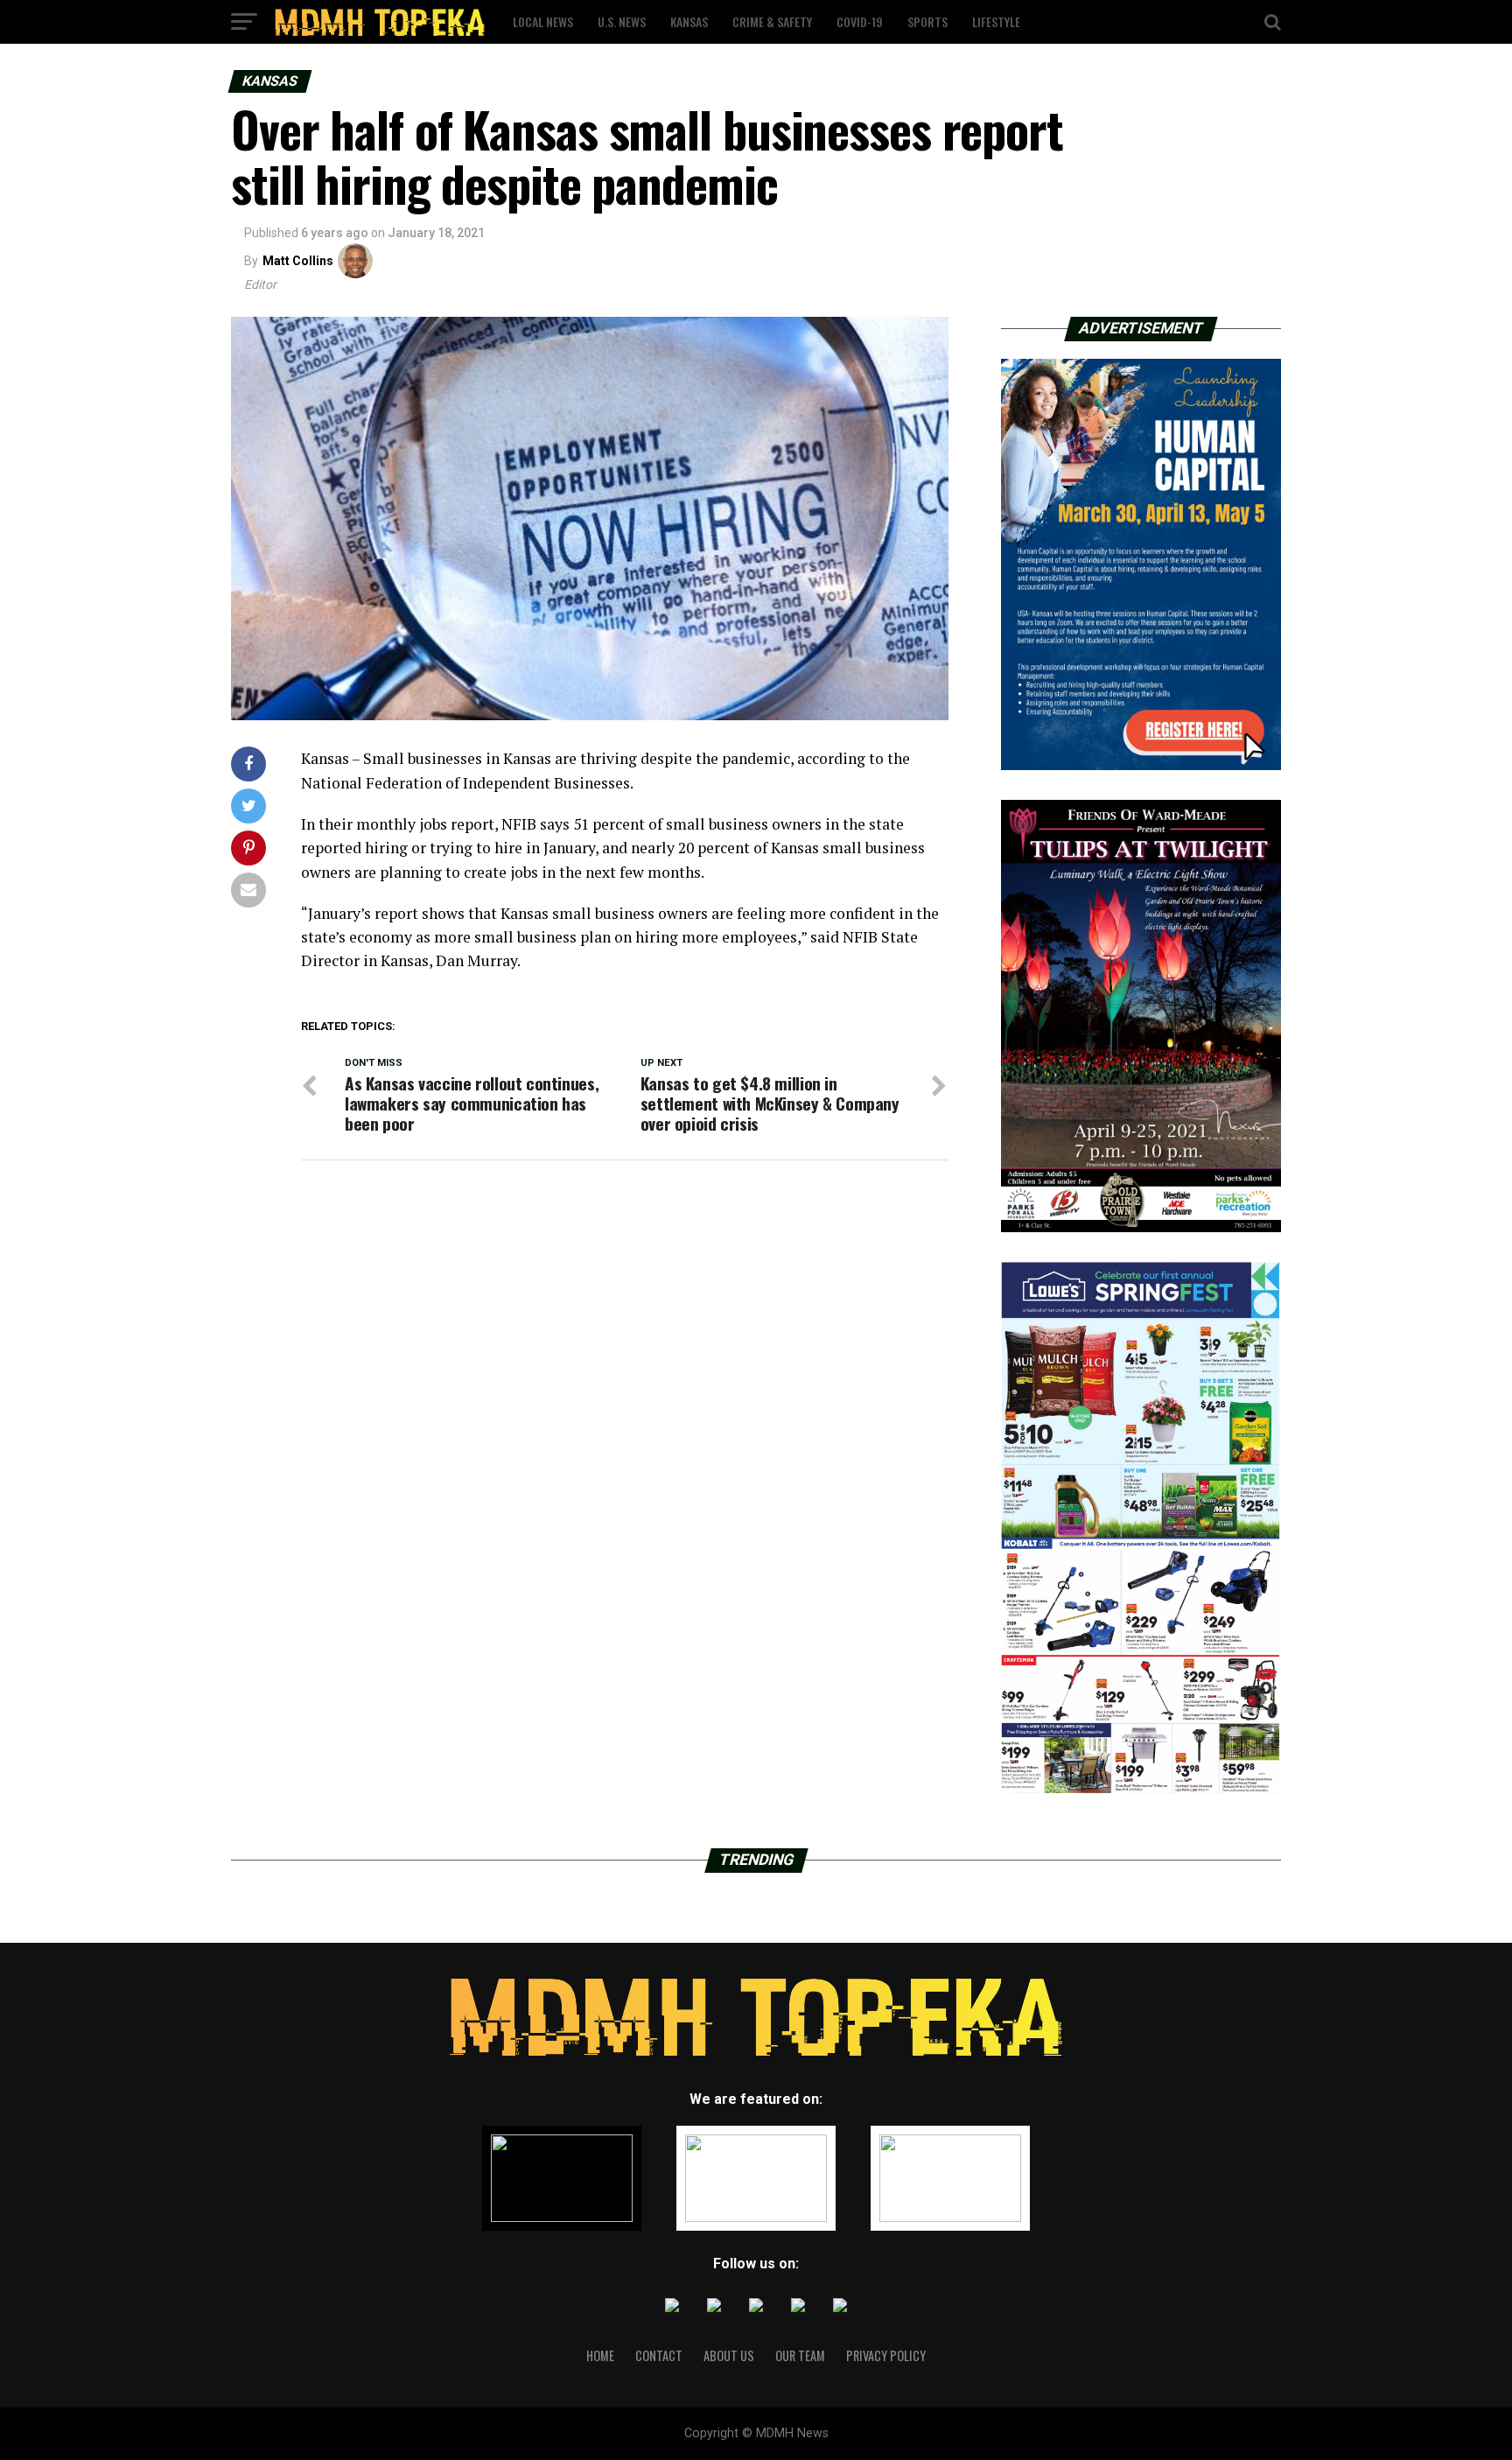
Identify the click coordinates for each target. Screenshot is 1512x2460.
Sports (927, 21)
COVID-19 (860, 21)
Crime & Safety (772, 21)
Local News (543, 21)
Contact (659, 2355)
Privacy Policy (886, 2355)
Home (600, 2355)
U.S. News (622, 21)
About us (729, 2355)
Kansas (689, 21)
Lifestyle (996, 21)
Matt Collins (298, 261)
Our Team (800, 2355)
